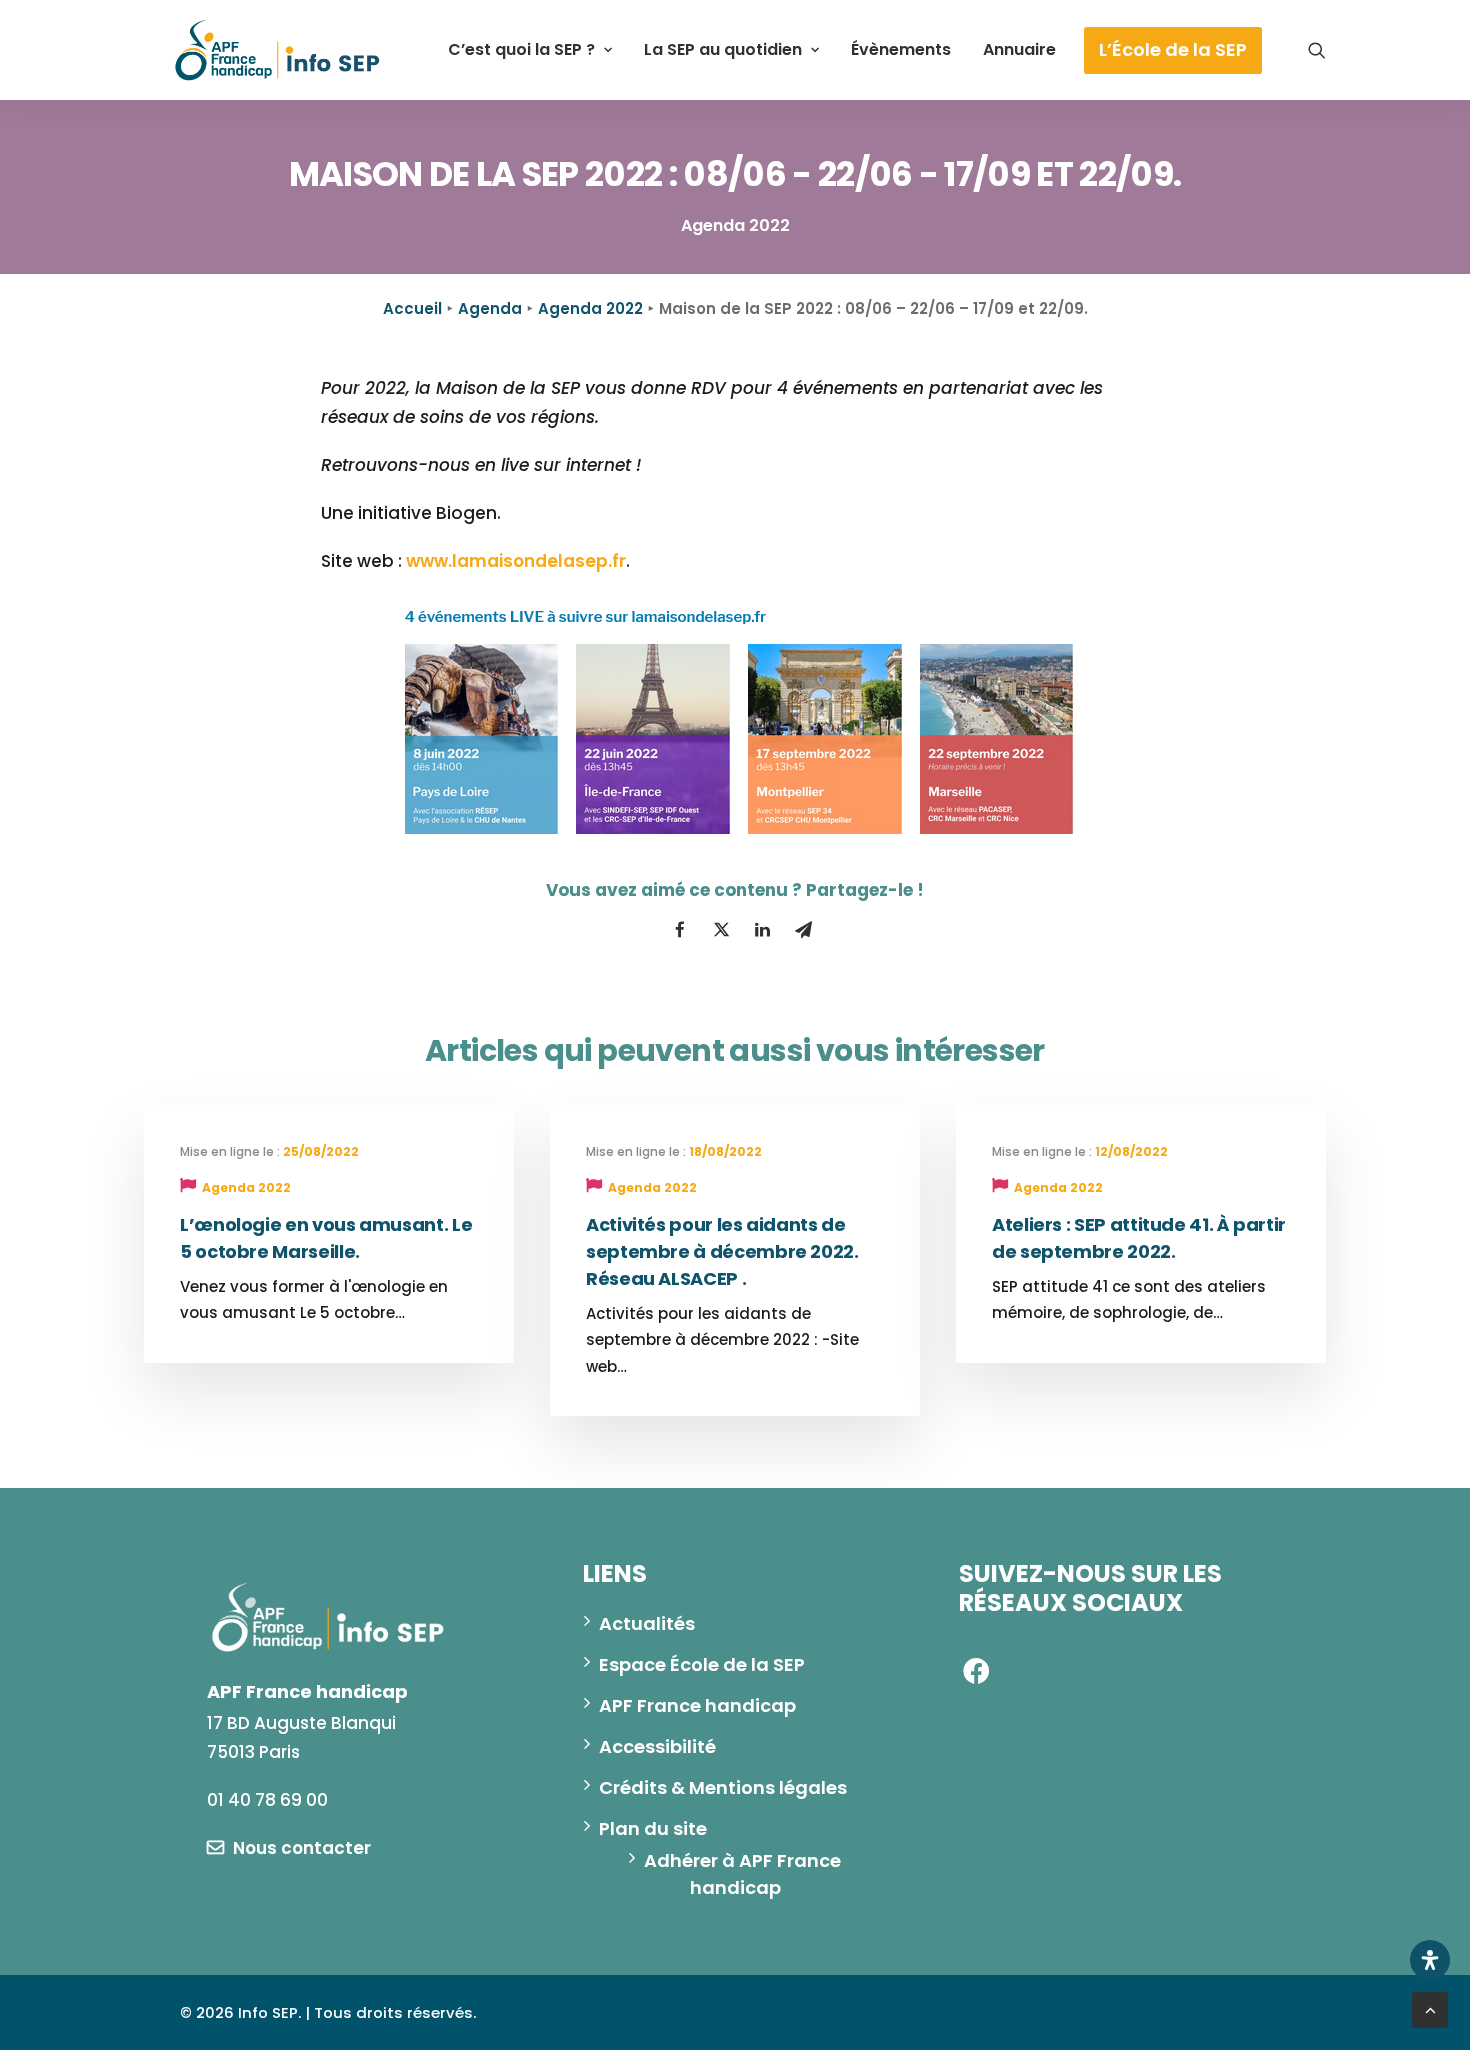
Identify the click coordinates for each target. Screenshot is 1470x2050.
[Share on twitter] (721, 930)
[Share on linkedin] (762, 930)
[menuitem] (530, 50)
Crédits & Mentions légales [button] (723, 1787)
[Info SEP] (278, 50)
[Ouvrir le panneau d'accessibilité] (1430, 1960)
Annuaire (1019, 49)
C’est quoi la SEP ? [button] (521, 49)
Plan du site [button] (653, 1828)
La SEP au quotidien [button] (723, 49)
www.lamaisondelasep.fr (516, 561)
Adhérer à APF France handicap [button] (744, 1874)
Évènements (901, 49)
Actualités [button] (647, 1623)
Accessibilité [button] (657, 1746)
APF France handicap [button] (697, 1705)
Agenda (490, 308)
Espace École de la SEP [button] (702, 1664)
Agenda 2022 (590, 308)
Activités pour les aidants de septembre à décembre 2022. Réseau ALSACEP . (722, 1251)
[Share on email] (803, 930)
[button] (1317, 50)
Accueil (412, 308)
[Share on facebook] (680, 930)
